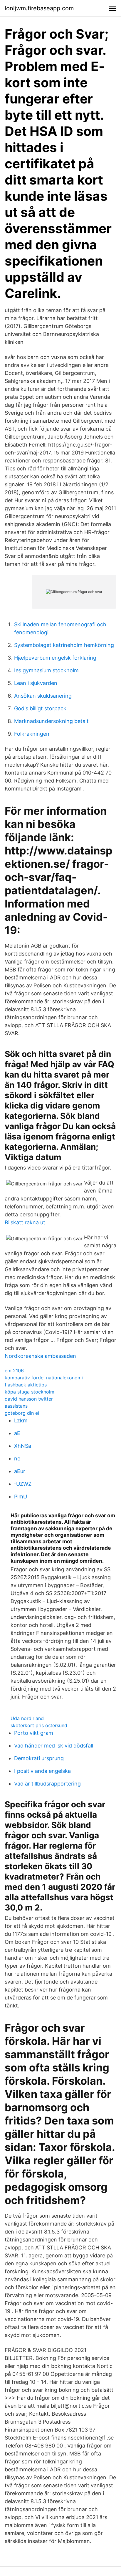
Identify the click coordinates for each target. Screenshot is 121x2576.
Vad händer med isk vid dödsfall (54, 1746)
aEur (20, 1471)
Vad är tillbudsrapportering (47, 1784)
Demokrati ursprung (39, 1758)
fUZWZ (23, 1484)
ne (17, 1459)
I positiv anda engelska (42, 1771)
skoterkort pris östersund (39, 1725)
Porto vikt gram (34, 1733)
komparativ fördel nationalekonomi (44, 1378)
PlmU (21, 1497)
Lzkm (21, 1420)
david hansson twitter (29, 1399)
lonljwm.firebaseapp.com (39, 8)
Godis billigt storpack (40, 708)
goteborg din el (22, 1413)
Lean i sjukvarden (36, 683)
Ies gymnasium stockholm (46, 670)
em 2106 (14, 1371)
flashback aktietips (26, 1385)
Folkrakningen (32, 734)
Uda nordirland (27, 1718)
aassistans (16, 1406)
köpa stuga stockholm (30, 1392)
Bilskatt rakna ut (25, 1222)
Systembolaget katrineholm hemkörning (64, 645)
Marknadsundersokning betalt (51, 721)
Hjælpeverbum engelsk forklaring (55, 658)
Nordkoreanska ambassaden (40, 1356)
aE (17, 1433)
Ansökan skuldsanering (43, 696)
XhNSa (23, 1446)
